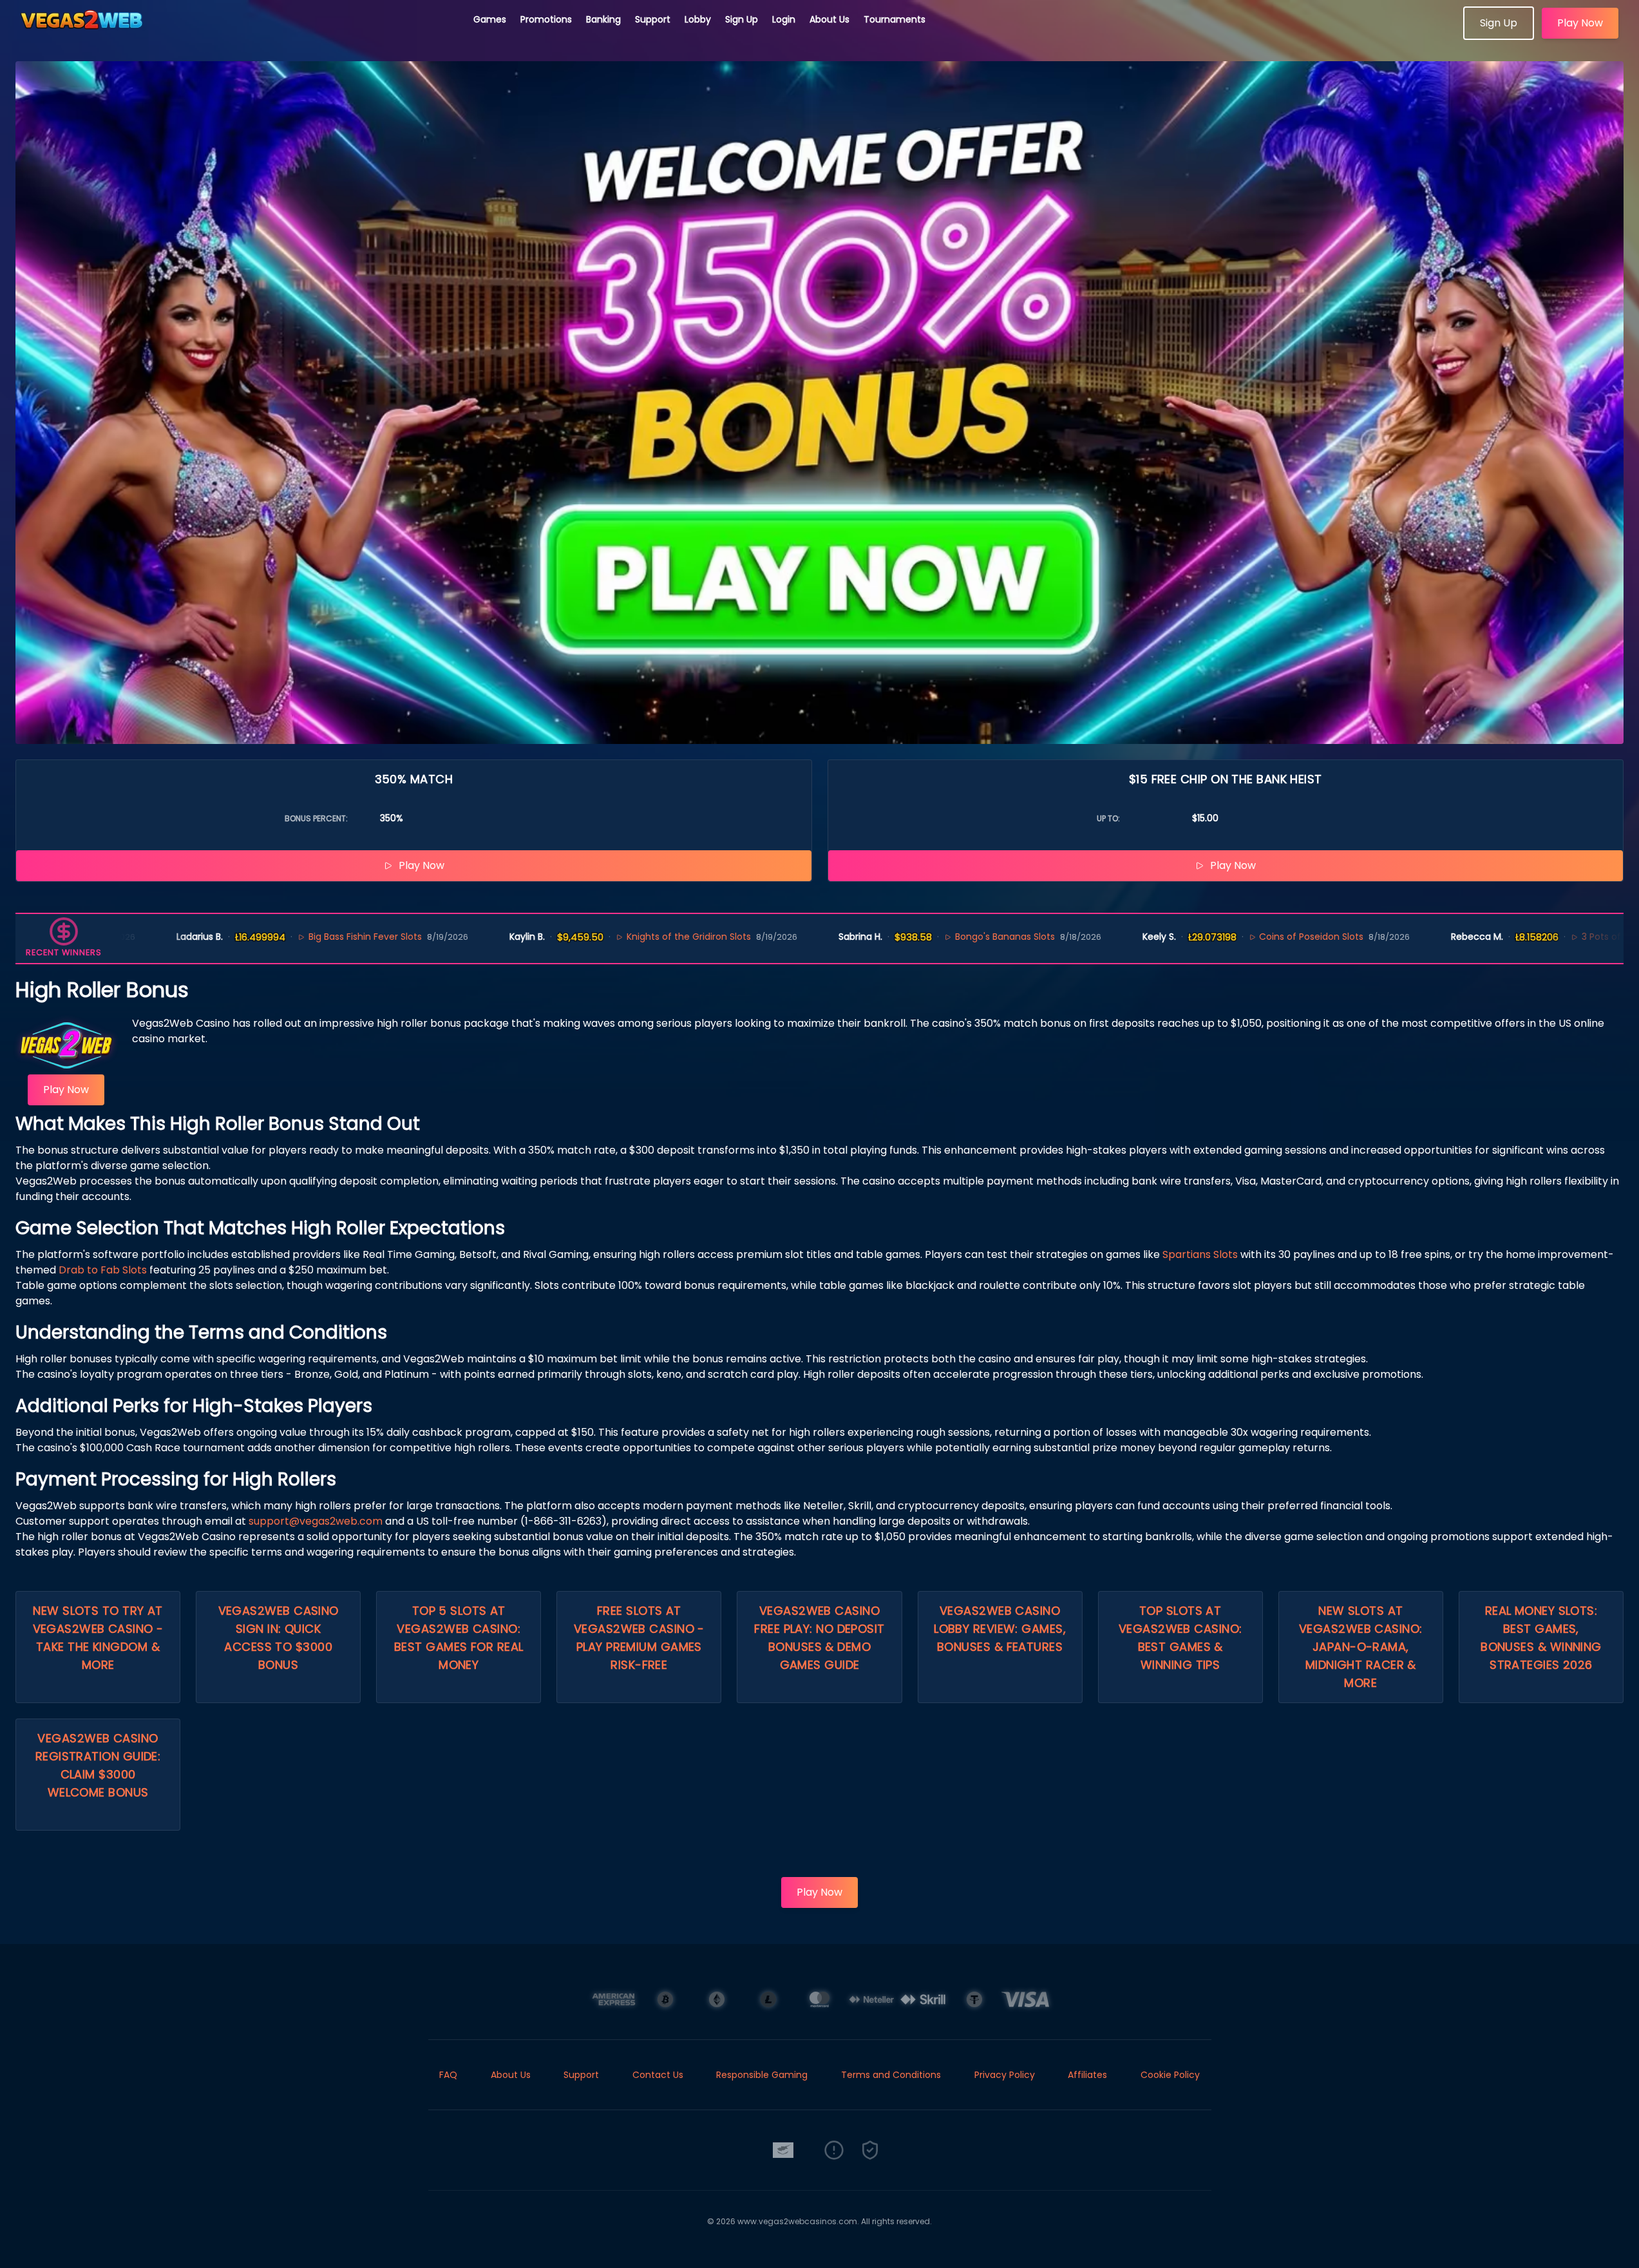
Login (784, 19)
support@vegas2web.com (316, 1521)
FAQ (448, 2075)
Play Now (1580, 23)
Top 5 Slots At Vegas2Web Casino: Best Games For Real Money (459, 1638)
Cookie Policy (1170, 2075)
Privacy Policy (1005, 2075)
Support (653, 19)
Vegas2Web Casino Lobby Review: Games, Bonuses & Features (1000, 1629)
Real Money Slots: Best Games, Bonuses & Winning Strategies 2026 (1541, 1638)
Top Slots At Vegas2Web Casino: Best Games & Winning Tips (1180, 1638)
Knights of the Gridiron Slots (612, 937)
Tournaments (895, 19)
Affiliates (1087, 2075)
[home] (237, 35)
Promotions (546, 19)
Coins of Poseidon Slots (1235, 937)
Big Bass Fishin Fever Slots (289, 937)
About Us (829, 19)
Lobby (698, 19)
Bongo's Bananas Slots (928, 937)
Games (490, 19)
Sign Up (742, 19)
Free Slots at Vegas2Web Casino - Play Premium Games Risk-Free (639, 1638)
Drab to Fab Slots (103, 1270)
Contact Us (658, 2075)
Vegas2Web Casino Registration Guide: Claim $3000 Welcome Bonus (98, 1765)
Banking (603, 19)
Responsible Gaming (762, 2075)
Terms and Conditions (891, 2075)
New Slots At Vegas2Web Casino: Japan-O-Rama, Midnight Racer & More (1361, 1647)
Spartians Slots (1200, 1254)
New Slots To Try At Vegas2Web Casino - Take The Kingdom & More (98, 1638)
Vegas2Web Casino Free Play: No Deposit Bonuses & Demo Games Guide (819, 1638)
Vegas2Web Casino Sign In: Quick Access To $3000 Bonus (279, 1638)
